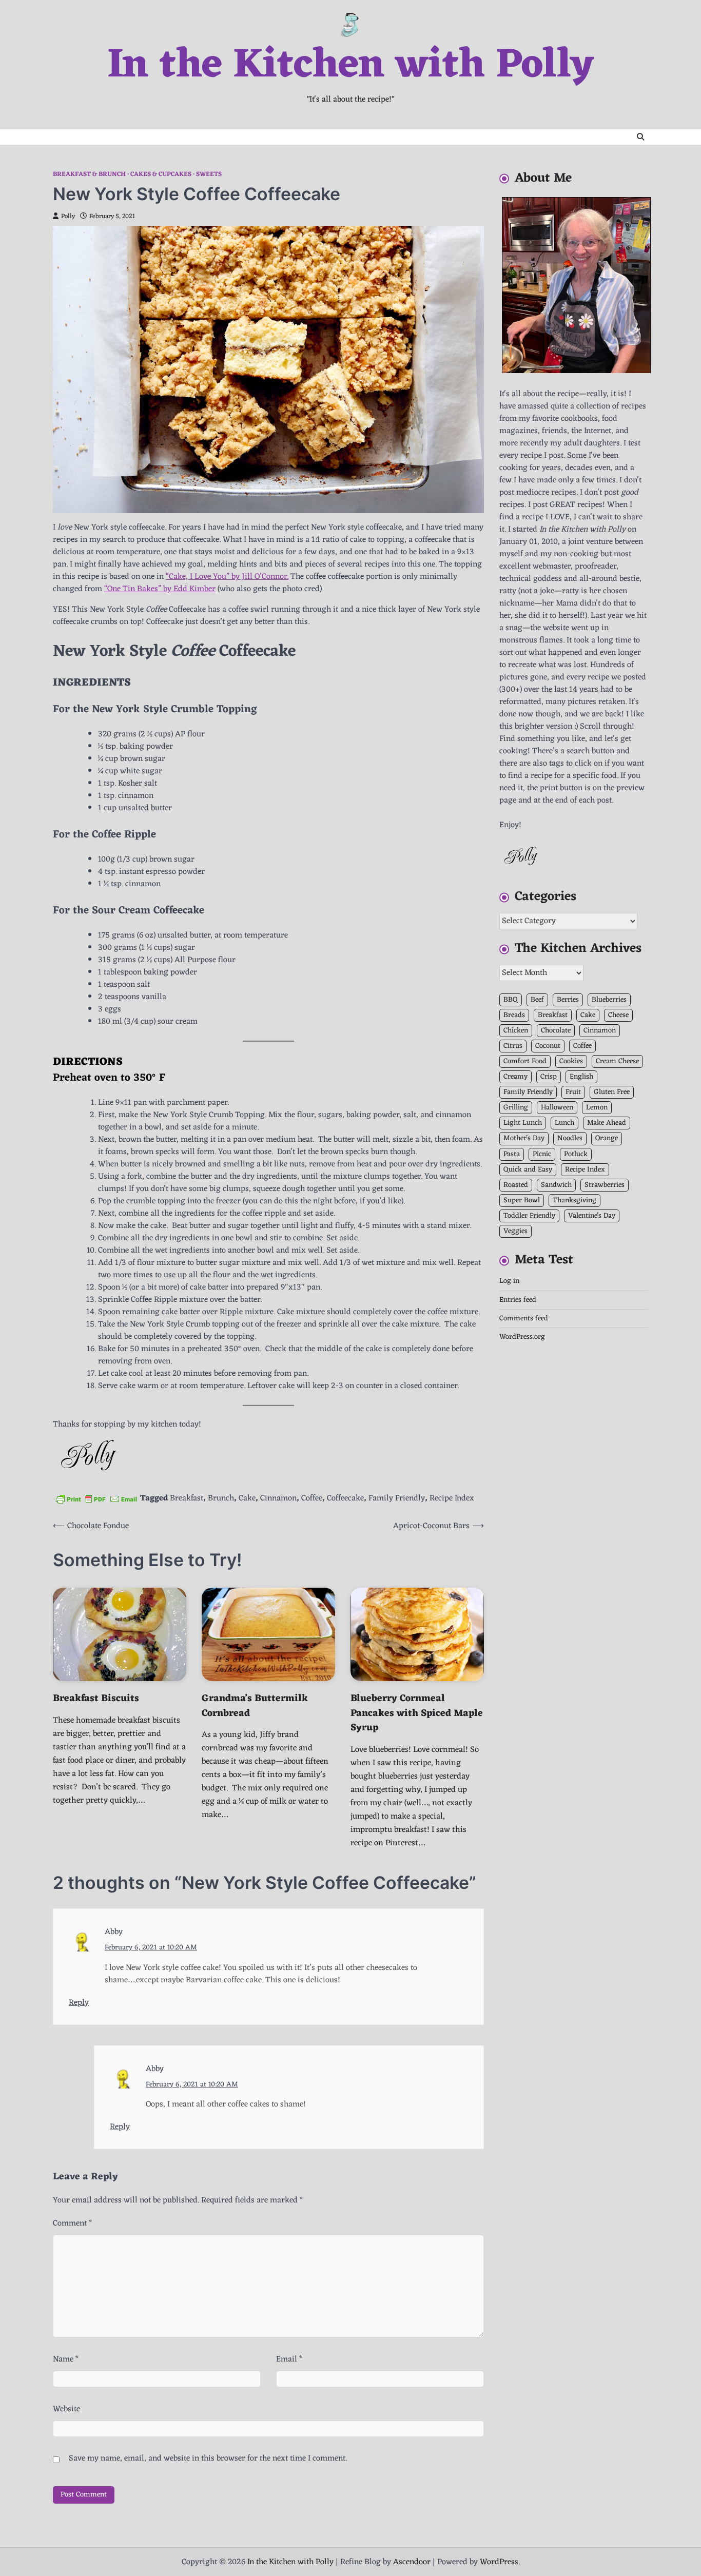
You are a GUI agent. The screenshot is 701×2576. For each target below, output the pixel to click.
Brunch (221, 1498)
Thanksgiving (575, 1201)
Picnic (542, 1154)
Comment (72, 2223)
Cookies (571, 1062)
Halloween (557, 1108)
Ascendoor (412, 2562)
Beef (537, 1000)
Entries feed (518, 1300)
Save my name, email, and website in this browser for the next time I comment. (208, 2458)
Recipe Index (452, 1498)
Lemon (597, 1108)
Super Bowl (522, 1201)
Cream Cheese (617, 1062)
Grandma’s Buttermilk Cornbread (255, 1706)
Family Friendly (397, 1498)
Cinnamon (278, 1498)
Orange (607, 1139)
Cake (247, 1498)
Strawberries (605, 1185)
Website (66, 2409)
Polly (68, 217)
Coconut (548, 1046)
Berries (568, 1000)
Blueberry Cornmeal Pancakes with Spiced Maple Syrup (417, 1713)
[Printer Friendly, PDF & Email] (96, 1499)
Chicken (516, 1031)
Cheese (618, 1015)
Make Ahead (607, 1124)
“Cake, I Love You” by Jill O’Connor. (227, 577)
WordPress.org (522, 1338)
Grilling (516, 1108)
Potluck (576, 1154)
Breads (514, 1015)
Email (289, 2359)
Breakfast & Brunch (89, 175)
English (581, 1077)
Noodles (570, 1139)
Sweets (209, 175)
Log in (509, 1282)
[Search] (640, 137)
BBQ (511, 1000)
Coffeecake (345, 1498)
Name (66, 2359)
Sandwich (556, 1185)
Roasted (516, 1185)
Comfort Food (525, 1062)
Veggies (515, 1231)
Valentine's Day (592, 1216)
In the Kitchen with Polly (350, 66)
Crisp (549, 1077)
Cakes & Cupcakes (161, 175)
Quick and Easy (528, 1170)
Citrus (513, 1046)
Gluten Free (612, 1093)
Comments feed (524, 1319)
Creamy (515, 1077)
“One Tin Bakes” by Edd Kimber (160, 589)
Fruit (573, 1093)
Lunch (564, 1124)
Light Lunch (523, 1124)
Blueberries (609, 1000)
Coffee (312, 1498)
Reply (79, 2003)
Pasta (512, 1154)
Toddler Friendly (529, 1216)
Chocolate (556, 1031)
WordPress (499, 2562)
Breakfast (187, 1498)
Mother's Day (524, 1139)
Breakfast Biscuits (96, 1699)
